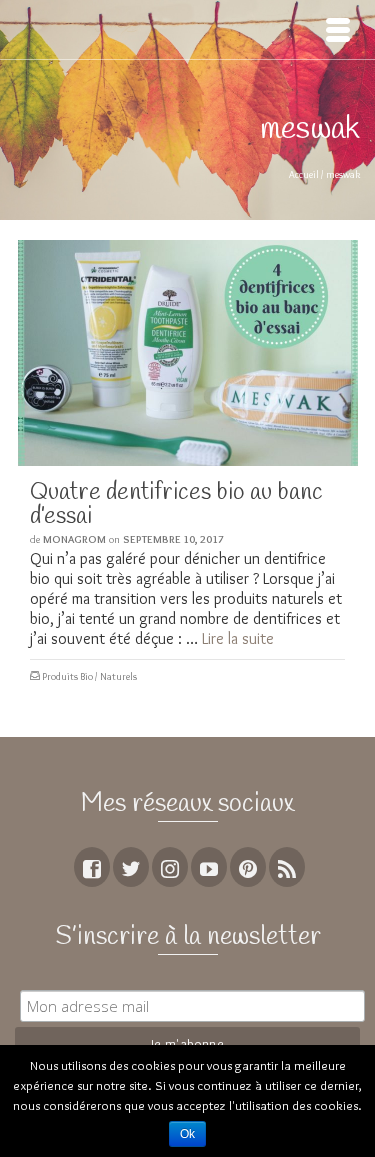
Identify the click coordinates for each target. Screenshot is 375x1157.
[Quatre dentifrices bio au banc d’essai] (187, 353)
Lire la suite (238, 638)
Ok (187, 1134)
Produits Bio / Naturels (89, 676)
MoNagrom (74, 539)
